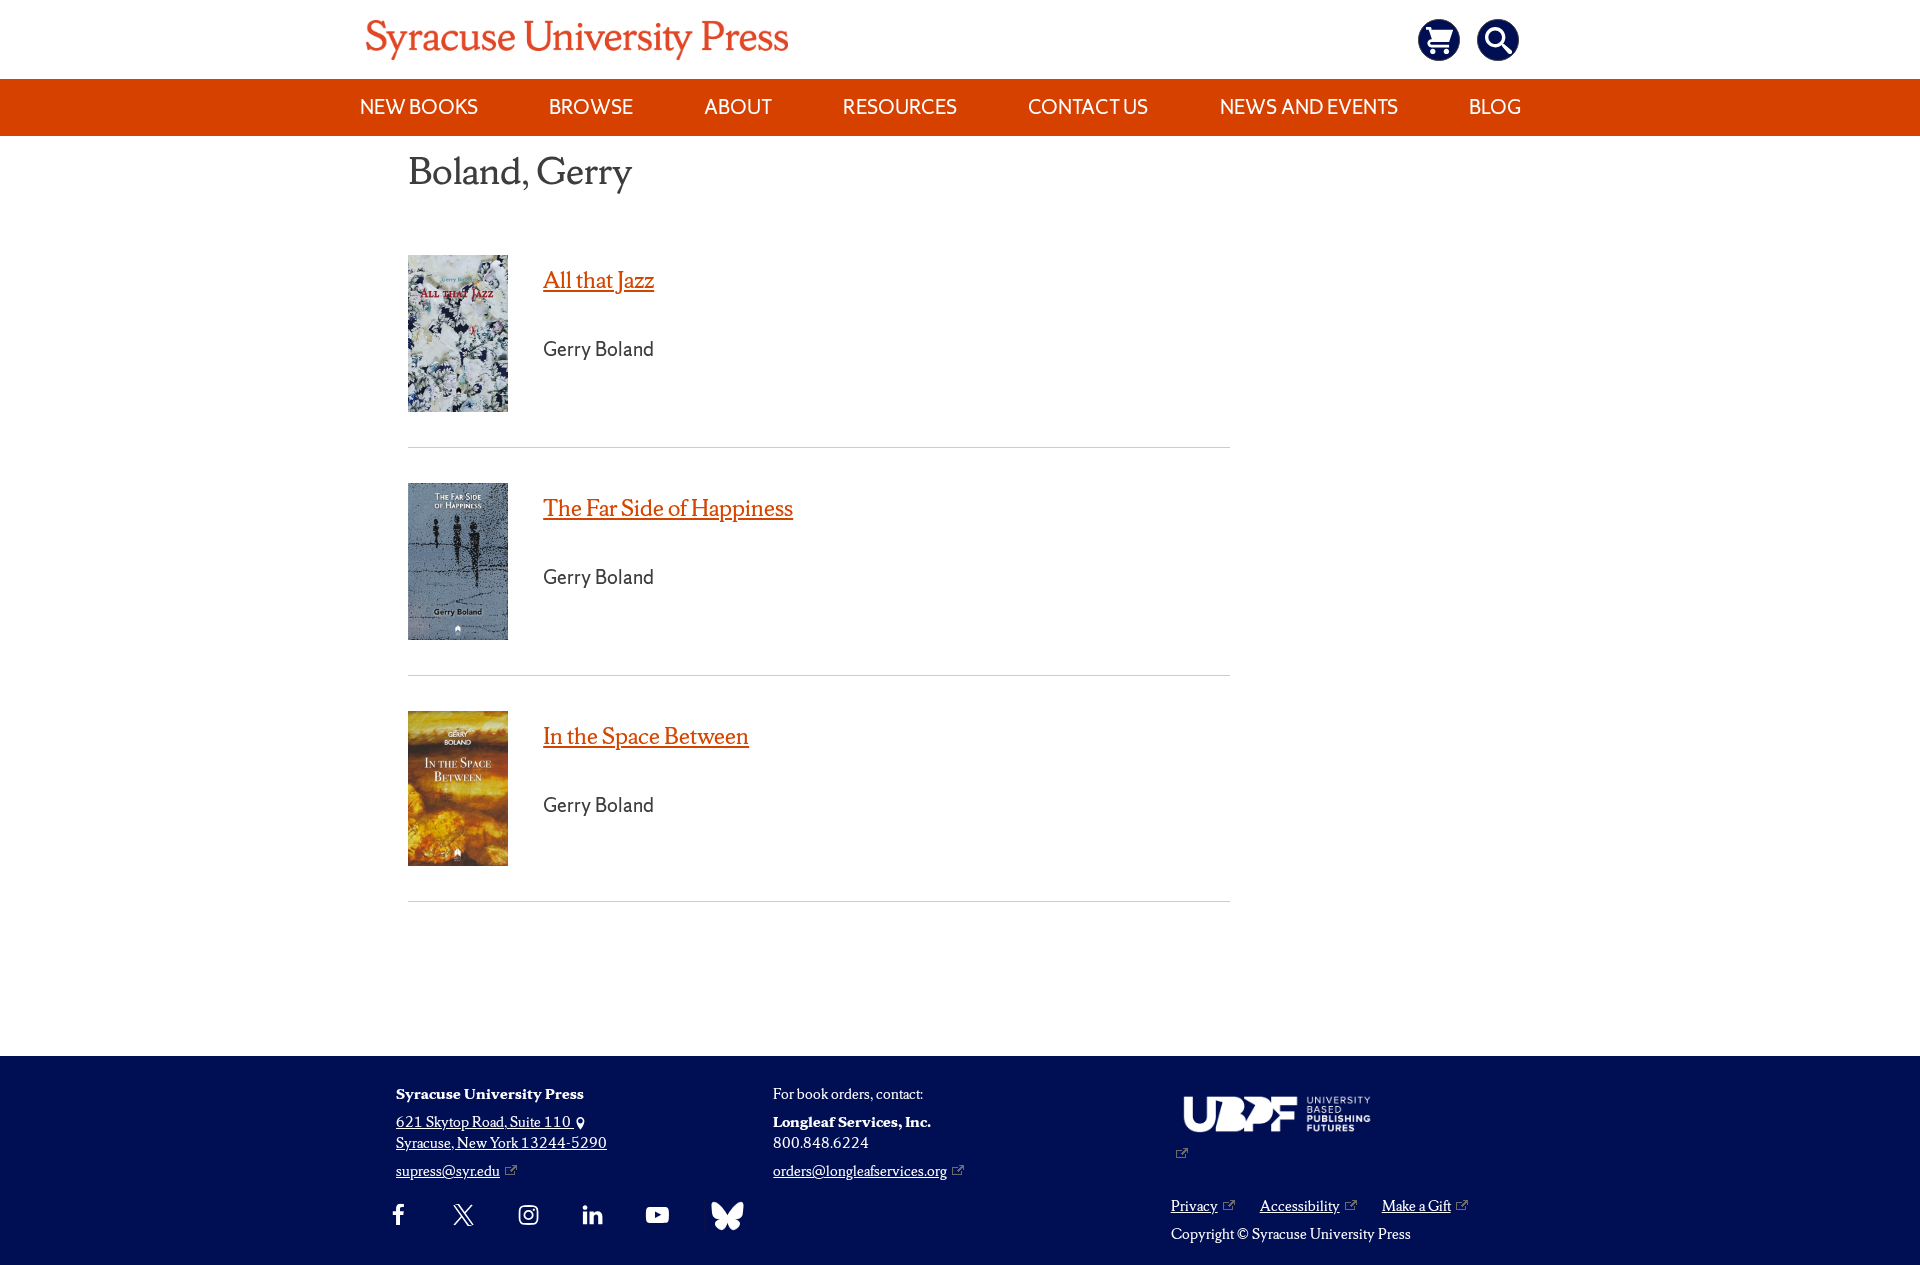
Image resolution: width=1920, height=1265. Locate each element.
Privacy (1194, 1206)
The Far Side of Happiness (668, 508)
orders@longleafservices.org (860, 1171)
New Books (419, 107)
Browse (591, 107)
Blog (1495, 107)
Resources (900, 107)
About (738, 107)
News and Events (1309, 107)
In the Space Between (646, 736)
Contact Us (1088, 107)
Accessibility (1300, 1206)
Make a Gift (1416, 1206)
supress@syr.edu (448, 1171)
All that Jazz (598, 280)
